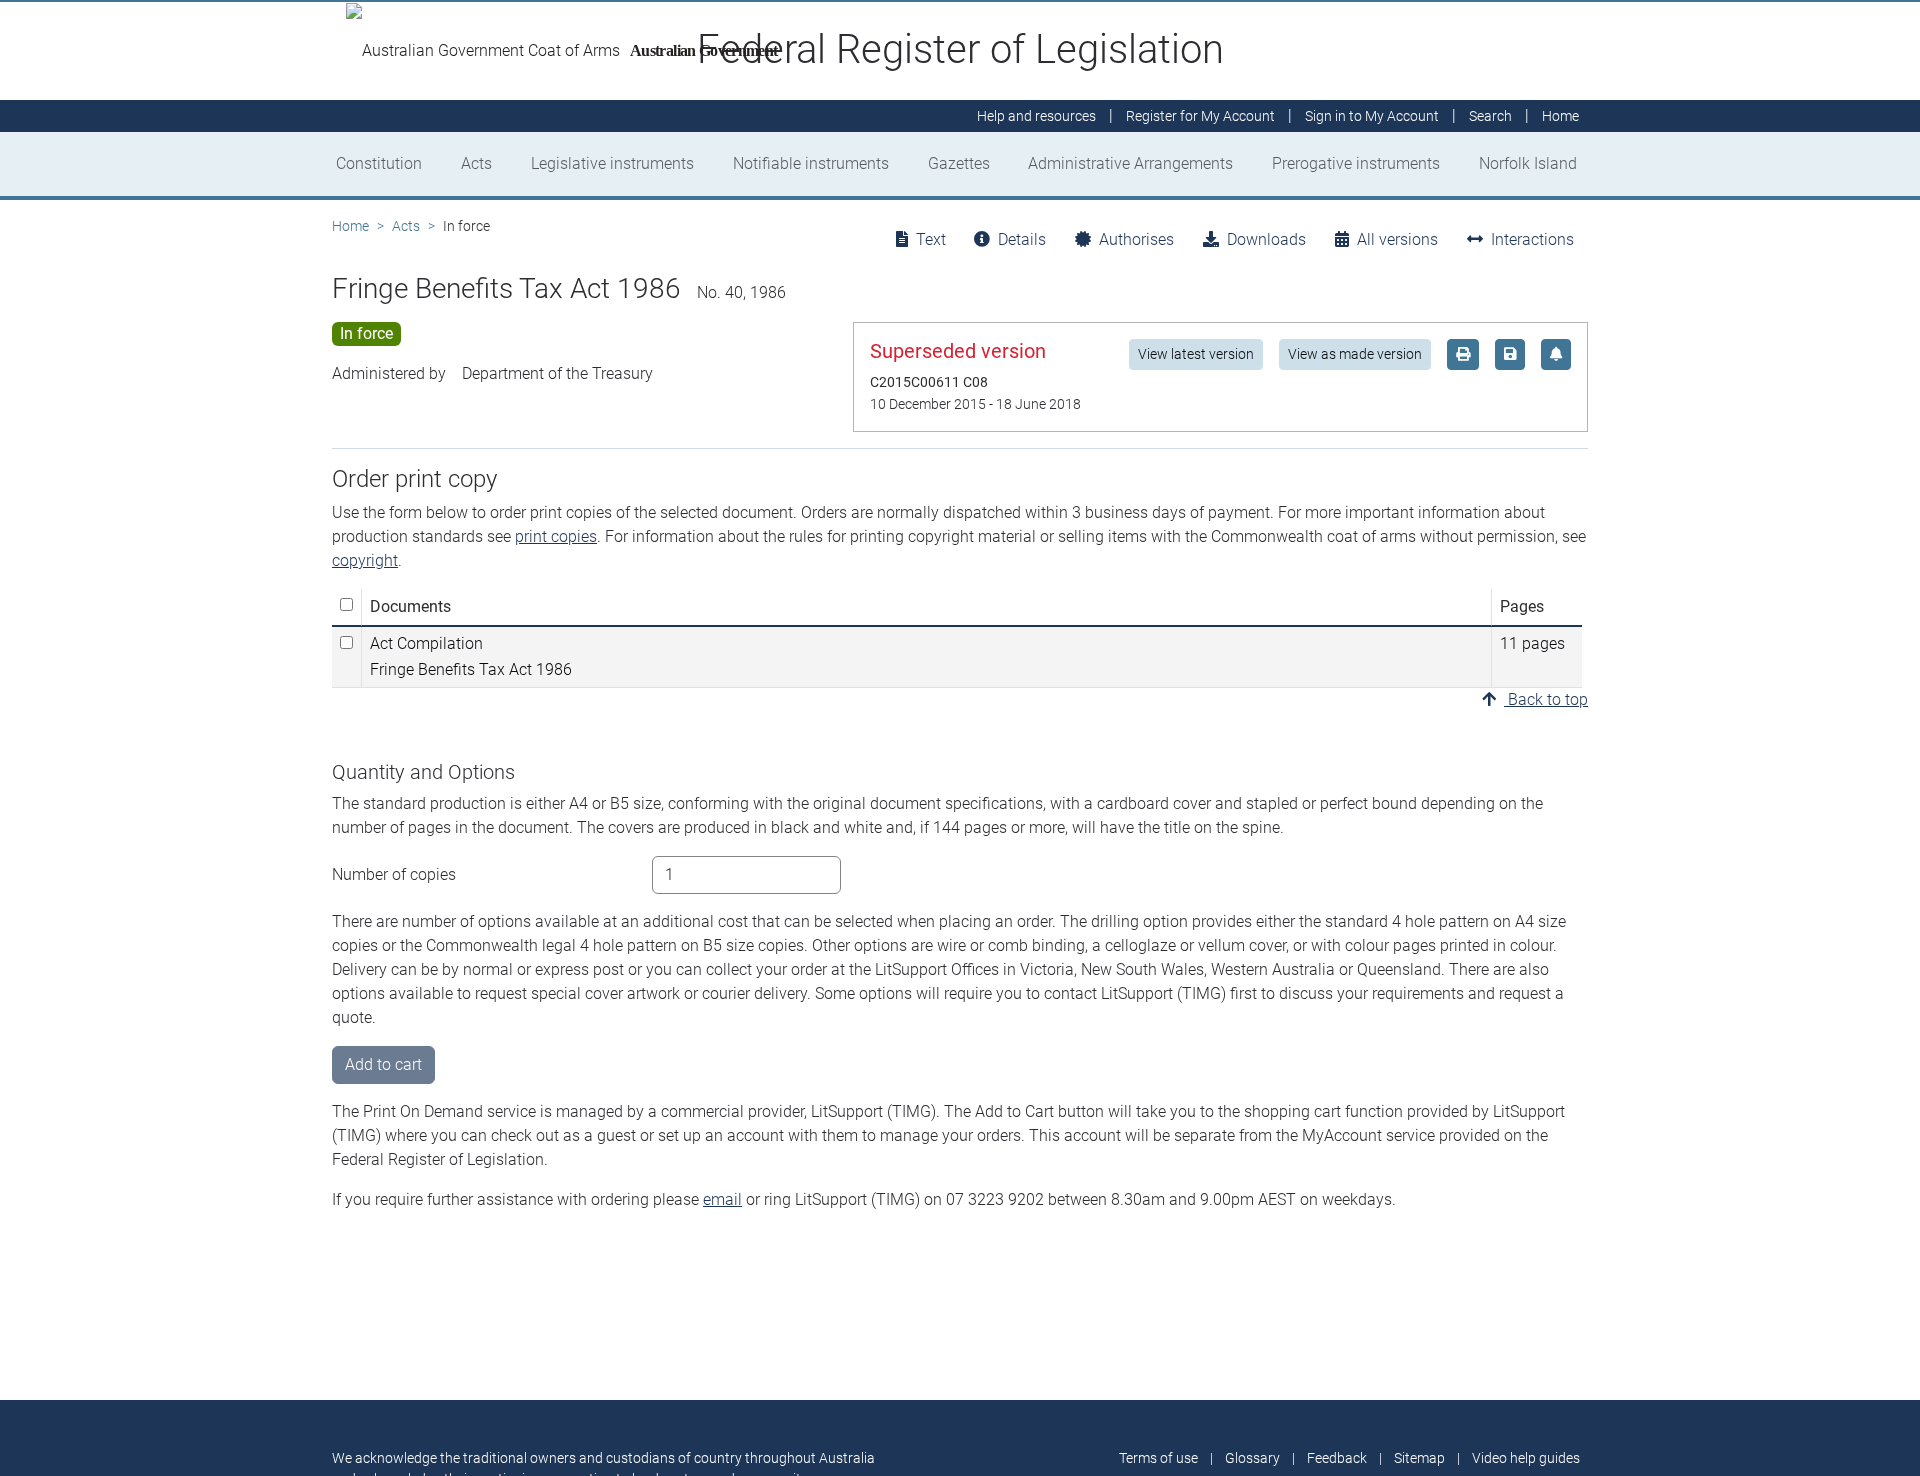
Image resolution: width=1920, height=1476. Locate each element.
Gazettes (959, 163)
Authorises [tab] (1136, 239)
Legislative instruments (612, 163)
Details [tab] (1022, 239)
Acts (476, 163)
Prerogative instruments (1356, 163)
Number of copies (394, 874)
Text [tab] (931, 239)
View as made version (1355, 354)
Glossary (1252, 1458)
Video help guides (1526, 1458)
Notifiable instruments (811, 163)
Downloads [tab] (1266, 239)
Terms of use (1158, 1458)
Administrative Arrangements (1130, 163)
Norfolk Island (1528, 163)
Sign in (1372, 116)
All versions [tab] (1397, 239)
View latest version (1196, 354)
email (722, 1199)
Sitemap (1419, 1458)
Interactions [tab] (1532, 239)
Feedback (1337, 1458)
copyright (365, 560)
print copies (556, 536)
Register (1200, 116)
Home (350, 226)
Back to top (1546, 699)
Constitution (379, 163)
